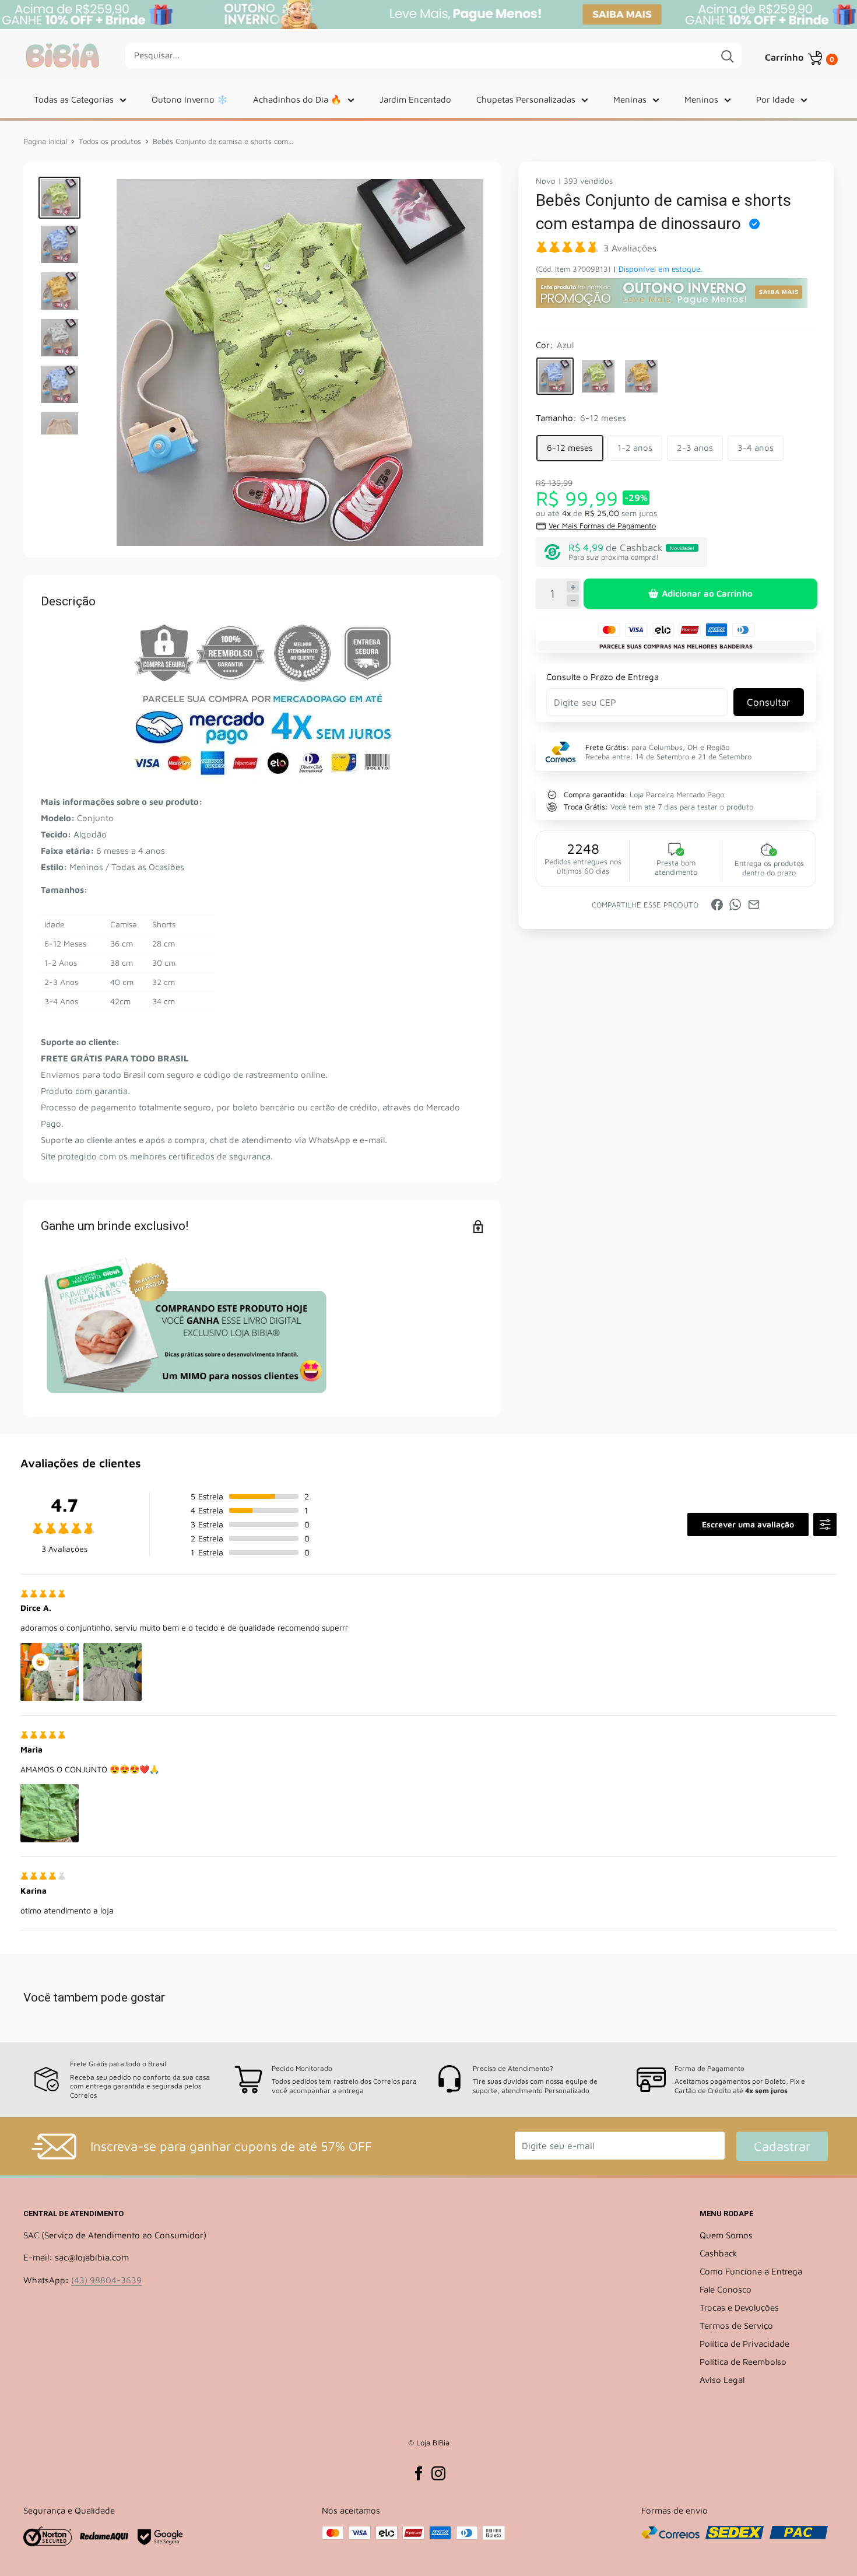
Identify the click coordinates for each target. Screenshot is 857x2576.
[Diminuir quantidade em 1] (573, 601)
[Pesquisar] (727, 55)
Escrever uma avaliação (748, 1524)
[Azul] (555, 376)
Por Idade (775, 99)
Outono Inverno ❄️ (190, 99)
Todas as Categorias (74, 99)
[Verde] (598, 376)
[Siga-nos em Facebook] (419, 2473)
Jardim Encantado (415, 99)
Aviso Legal (722, 2380)
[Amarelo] (641, 376)
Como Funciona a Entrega (751, 2271)
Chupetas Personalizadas (526, 99)
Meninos (701, 99)
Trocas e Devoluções (739, 2307)
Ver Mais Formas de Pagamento (602, 525)
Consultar (768, 702)
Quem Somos (726, 2235)
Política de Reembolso (743, 2362)
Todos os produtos (110, 141)
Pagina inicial (45, 141)
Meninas (630, 99)
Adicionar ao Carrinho (707, 593)
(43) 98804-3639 (106, 2280)
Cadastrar (782, 2146)
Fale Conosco (726, 2289)
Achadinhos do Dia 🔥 (297, 99)
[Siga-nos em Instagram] (438, 2473)
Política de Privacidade (744, 2344)
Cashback (719, 2253)
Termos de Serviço (736, 2326)
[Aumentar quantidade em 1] (573, 587)
